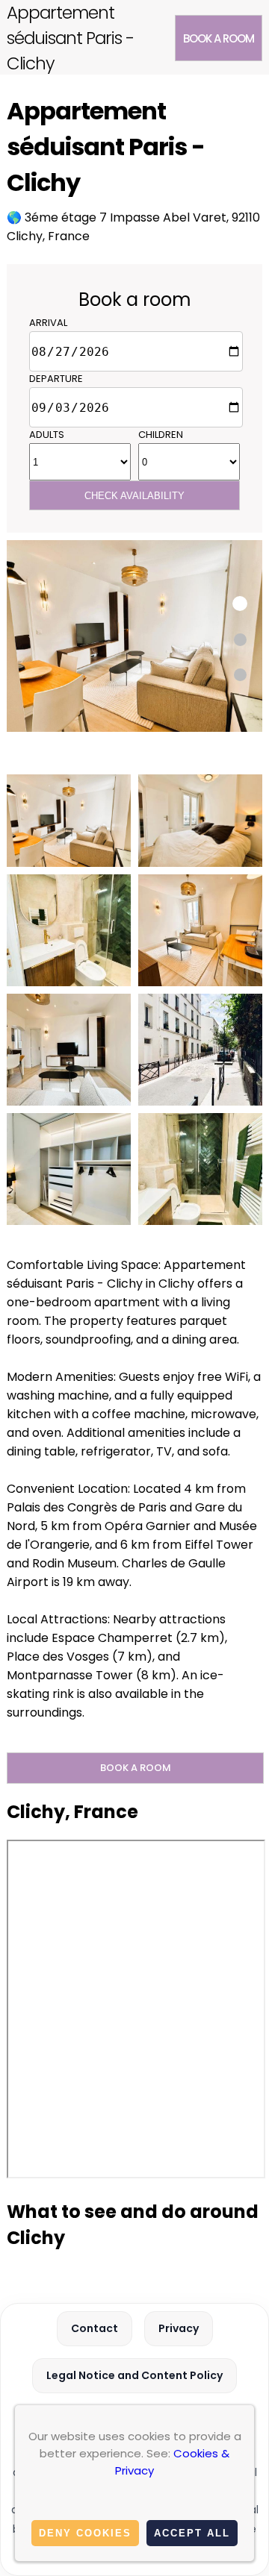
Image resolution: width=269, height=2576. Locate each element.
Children (161, 435)
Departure (56, 379)
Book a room (219, 38)
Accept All (192, 2533)
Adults (47, 435)
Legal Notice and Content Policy (134, 2375)
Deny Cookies (85, 2533)
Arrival (48, 323)
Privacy (179, 2328)
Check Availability (134, 496)
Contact (95, 2328)
